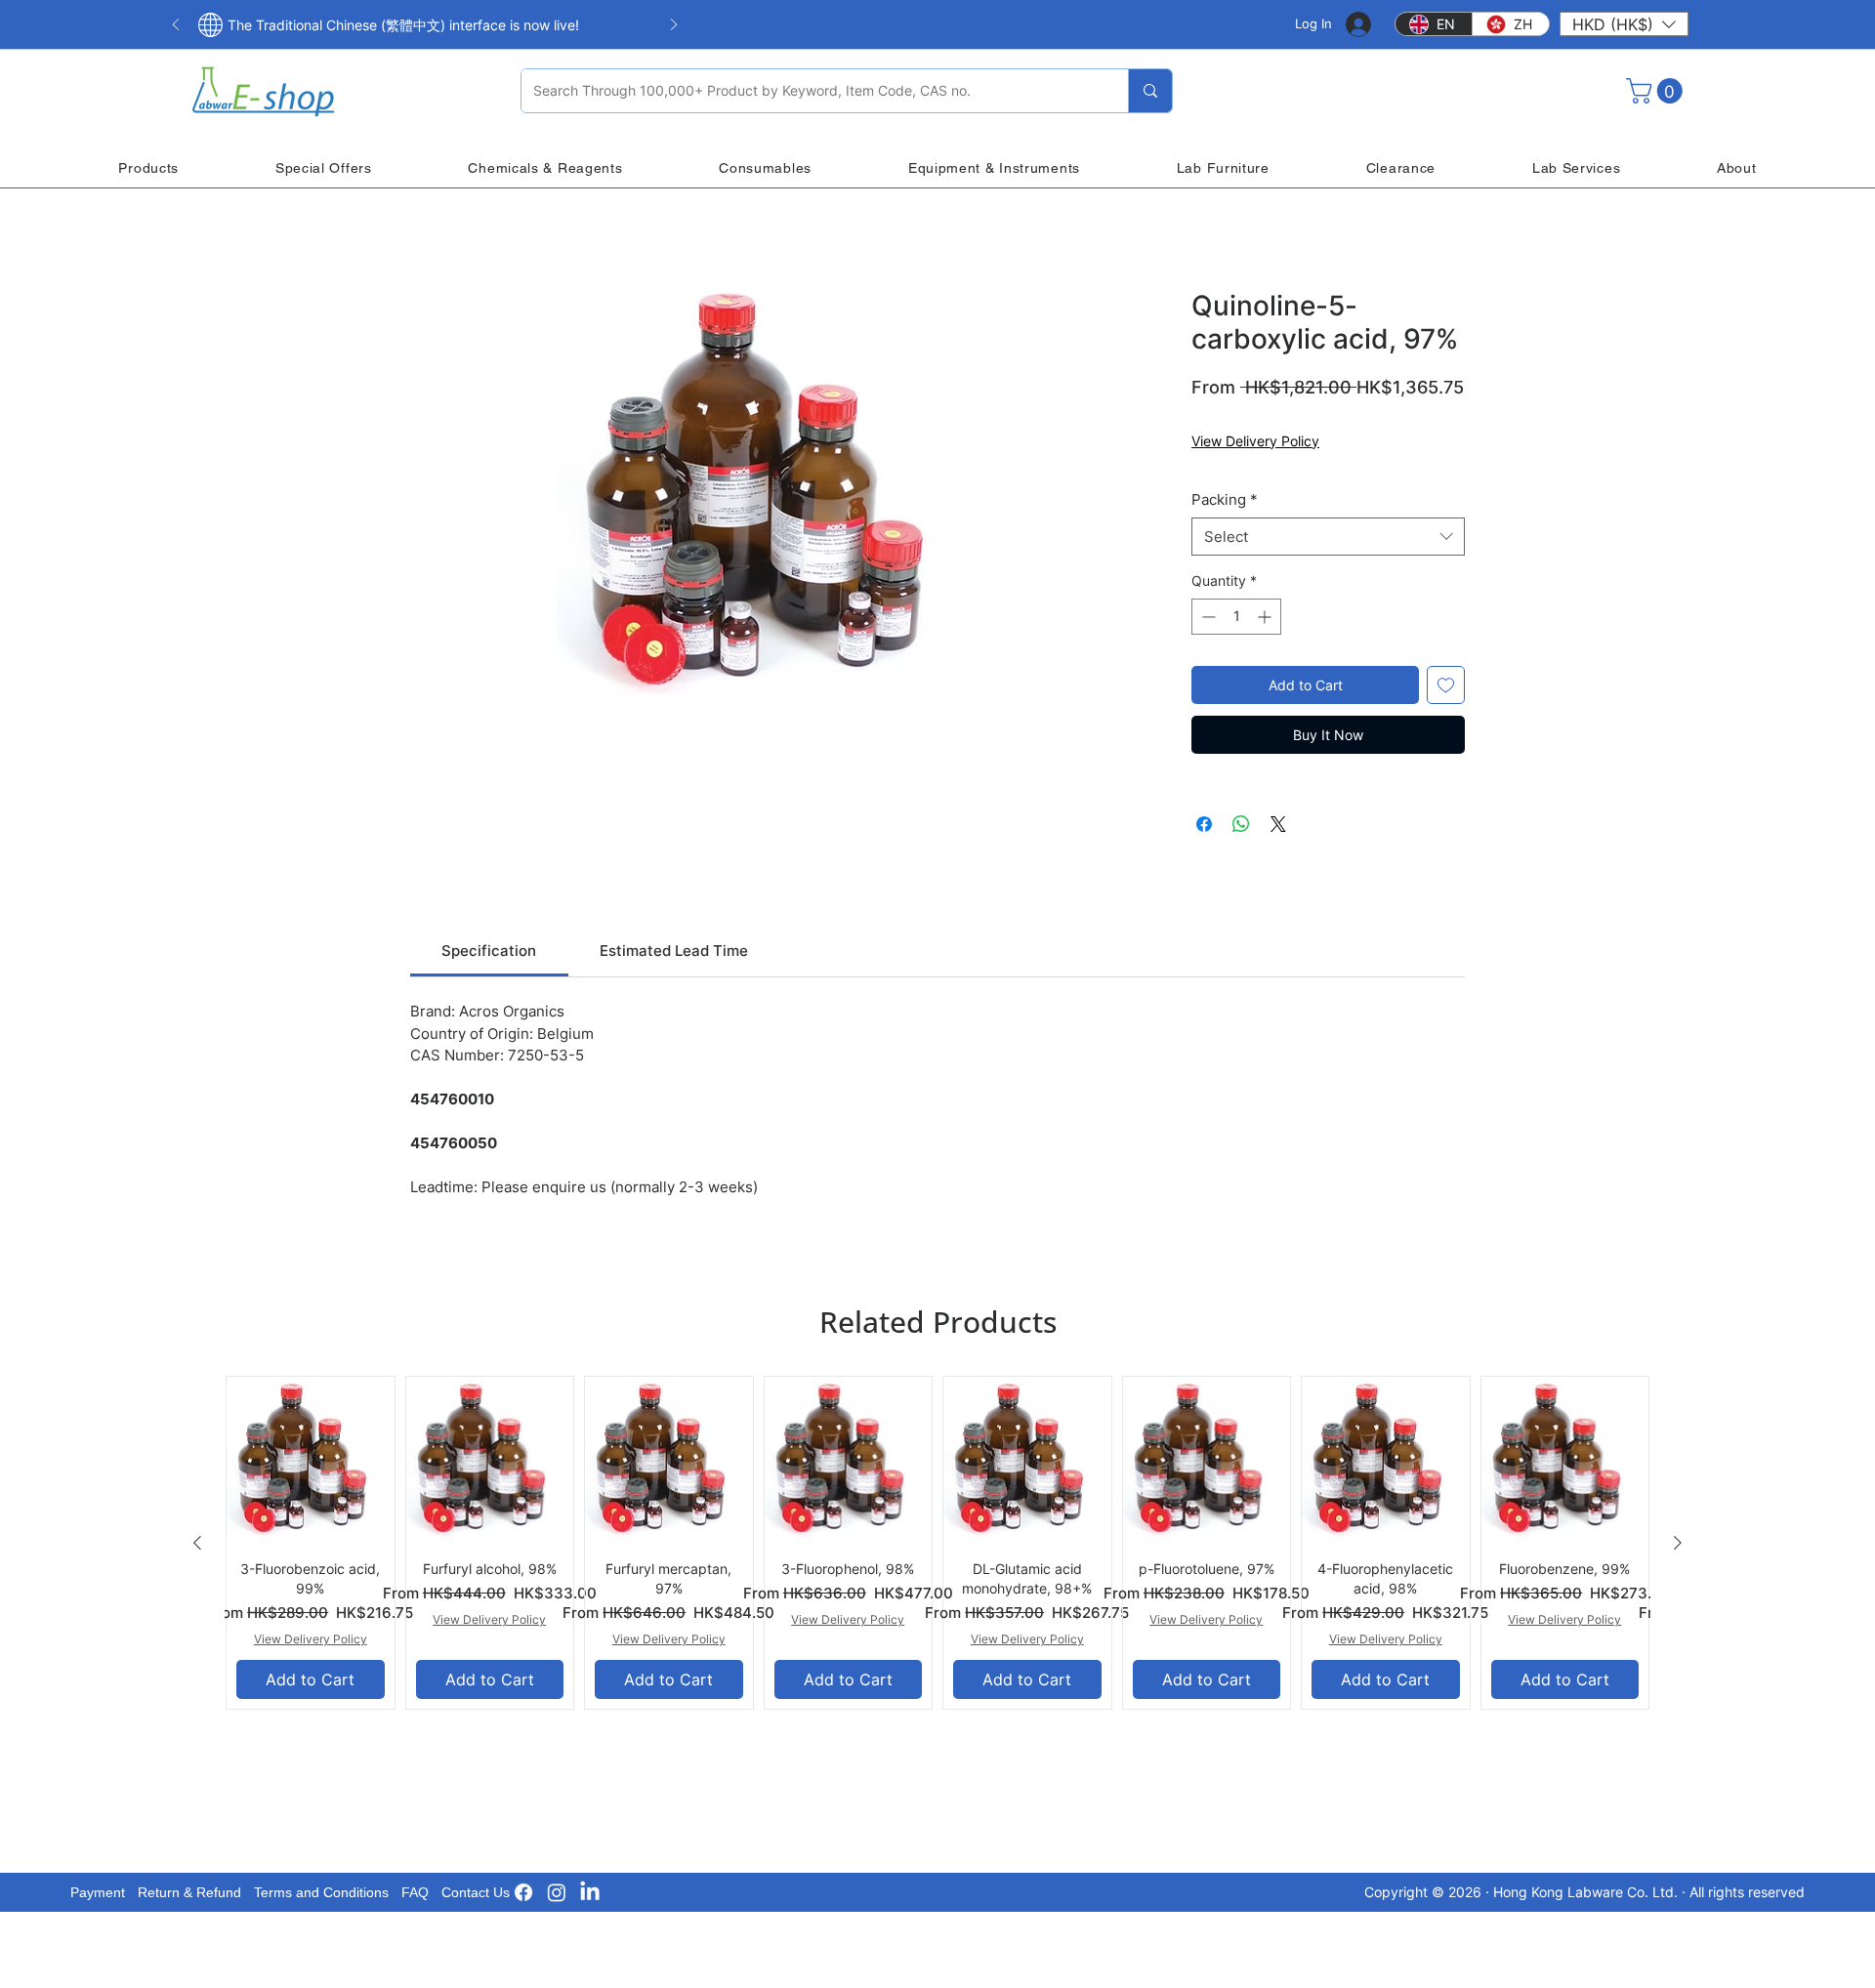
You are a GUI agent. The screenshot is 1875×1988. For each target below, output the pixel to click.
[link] (489, 951)
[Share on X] (1278, 824)
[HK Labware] (557, 1892)
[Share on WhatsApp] (1241, 824)
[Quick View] (311, 1461)
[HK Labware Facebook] (523, 1892)
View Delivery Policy (1255, 441)
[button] (1624, 24)
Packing (1225, 499)
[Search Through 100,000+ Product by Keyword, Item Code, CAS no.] (1150, 91)
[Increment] (1266, 617)
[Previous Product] (197, 1543)
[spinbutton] (1236, 617)
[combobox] (1328, 537)
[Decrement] (1207, 617)
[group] (937, 1543)
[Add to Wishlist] (1446, 685)
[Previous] (176, 26)
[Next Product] (1678, 1543)
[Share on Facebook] (1204, 824)
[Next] (674, 26)
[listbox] (1624, 24)
